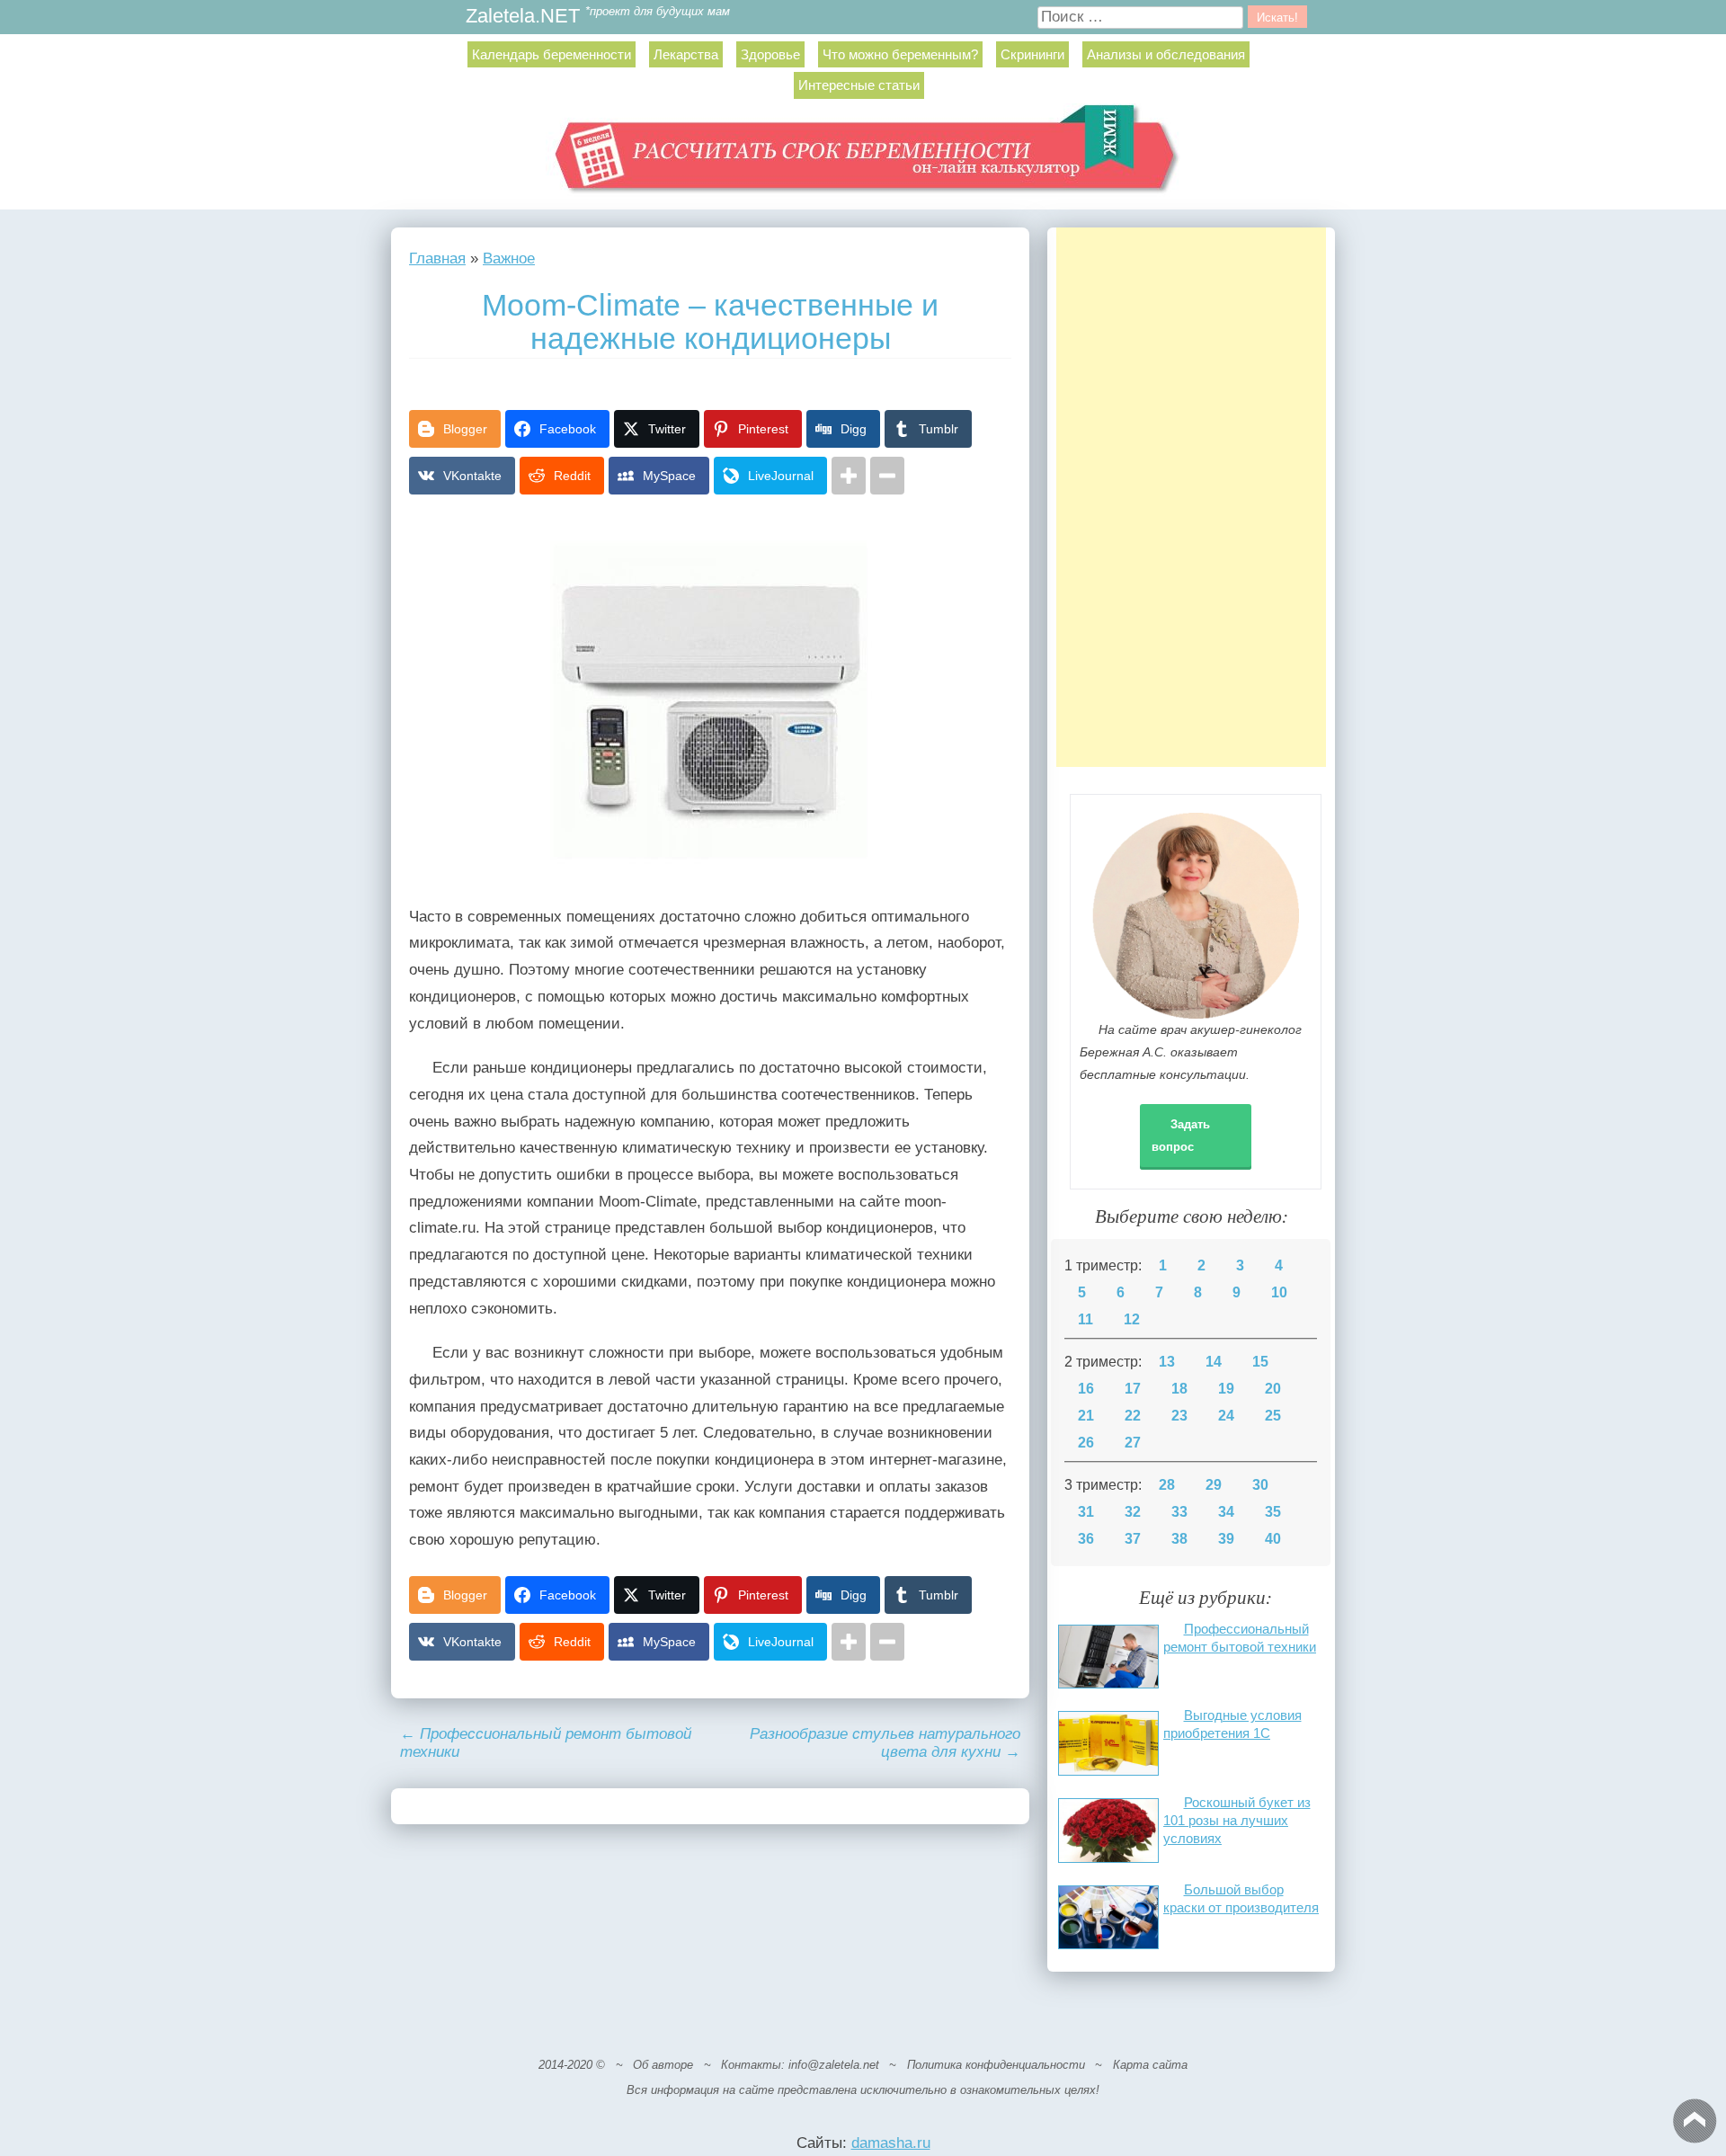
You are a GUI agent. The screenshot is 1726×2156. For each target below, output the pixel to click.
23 (1179, 1416)
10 (1279, 1292)
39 (1226, 1539)
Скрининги (1032, 54)
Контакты (751, 2065)
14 (1214, 1362)
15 (1260, 1362)
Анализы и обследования (1166, 54)
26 (1086, 1443)
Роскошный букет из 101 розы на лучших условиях (1237, 1820)
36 (1086, 1539)
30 (1260, 1485)
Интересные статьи (859, 85)
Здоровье (770, 54)
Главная (437, 258)
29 (1214, 1485)
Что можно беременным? (900, 54)
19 (1226, 1389)
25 (1273, 1416)
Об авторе (663, 2065)
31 (1086, 1512)
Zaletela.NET (523, 17)
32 (1133, 1512)
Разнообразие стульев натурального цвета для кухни (885, 1743)
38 (1179, 1539)
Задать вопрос (1181, 1136)
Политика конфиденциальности (996, 2065)
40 (1273, 1539)
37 (1133, 1539)
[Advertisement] (1191, 497)
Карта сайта (1150, 2065)
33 (1179, 1512)
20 (1273, 1389)
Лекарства (686, 54)
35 (1273, 1512)
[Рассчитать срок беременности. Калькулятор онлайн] (863, 156)
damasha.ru (891, 2143)
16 (1086, 1389)
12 (1132, 1319)
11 (1085, 1319)
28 (1167, 1485)
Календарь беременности (552, 54)
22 (1133, 1416)
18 (1179, 1389)
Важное (509, 258)
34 (1226, 1512)
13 (1167, 1362)
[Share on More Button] (849, 476)
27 (1133, 1443)
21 (1086, 1416)
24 (1226, 1416)
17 (1133, 1389)
